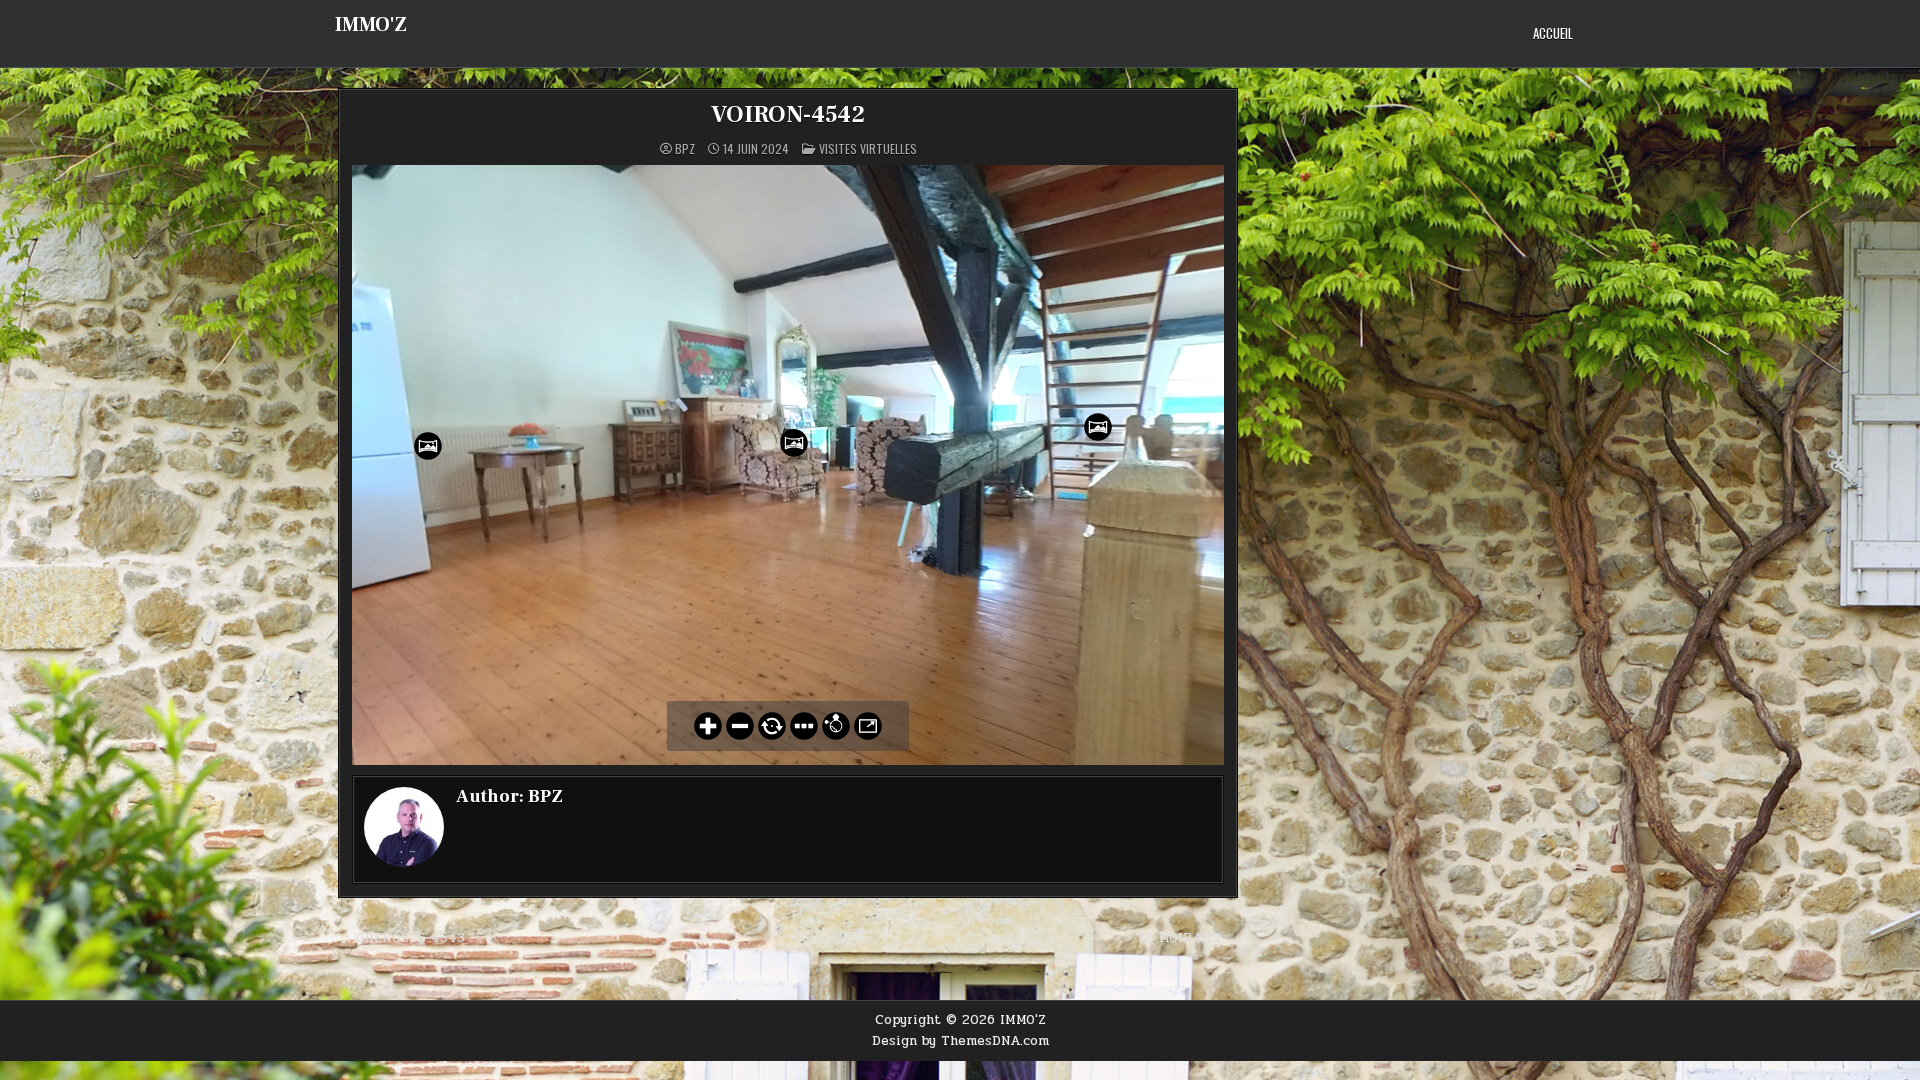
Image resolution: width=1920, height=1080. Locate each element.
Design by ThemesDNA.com (960, 1041)
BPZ (685, 149)
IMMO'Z (371, 25)
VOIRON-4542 (788, 114)
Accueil (1553, 33)
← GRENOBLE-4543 (401, 938)
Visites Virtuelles (868, 148)
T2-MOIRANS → (1187, 938)
